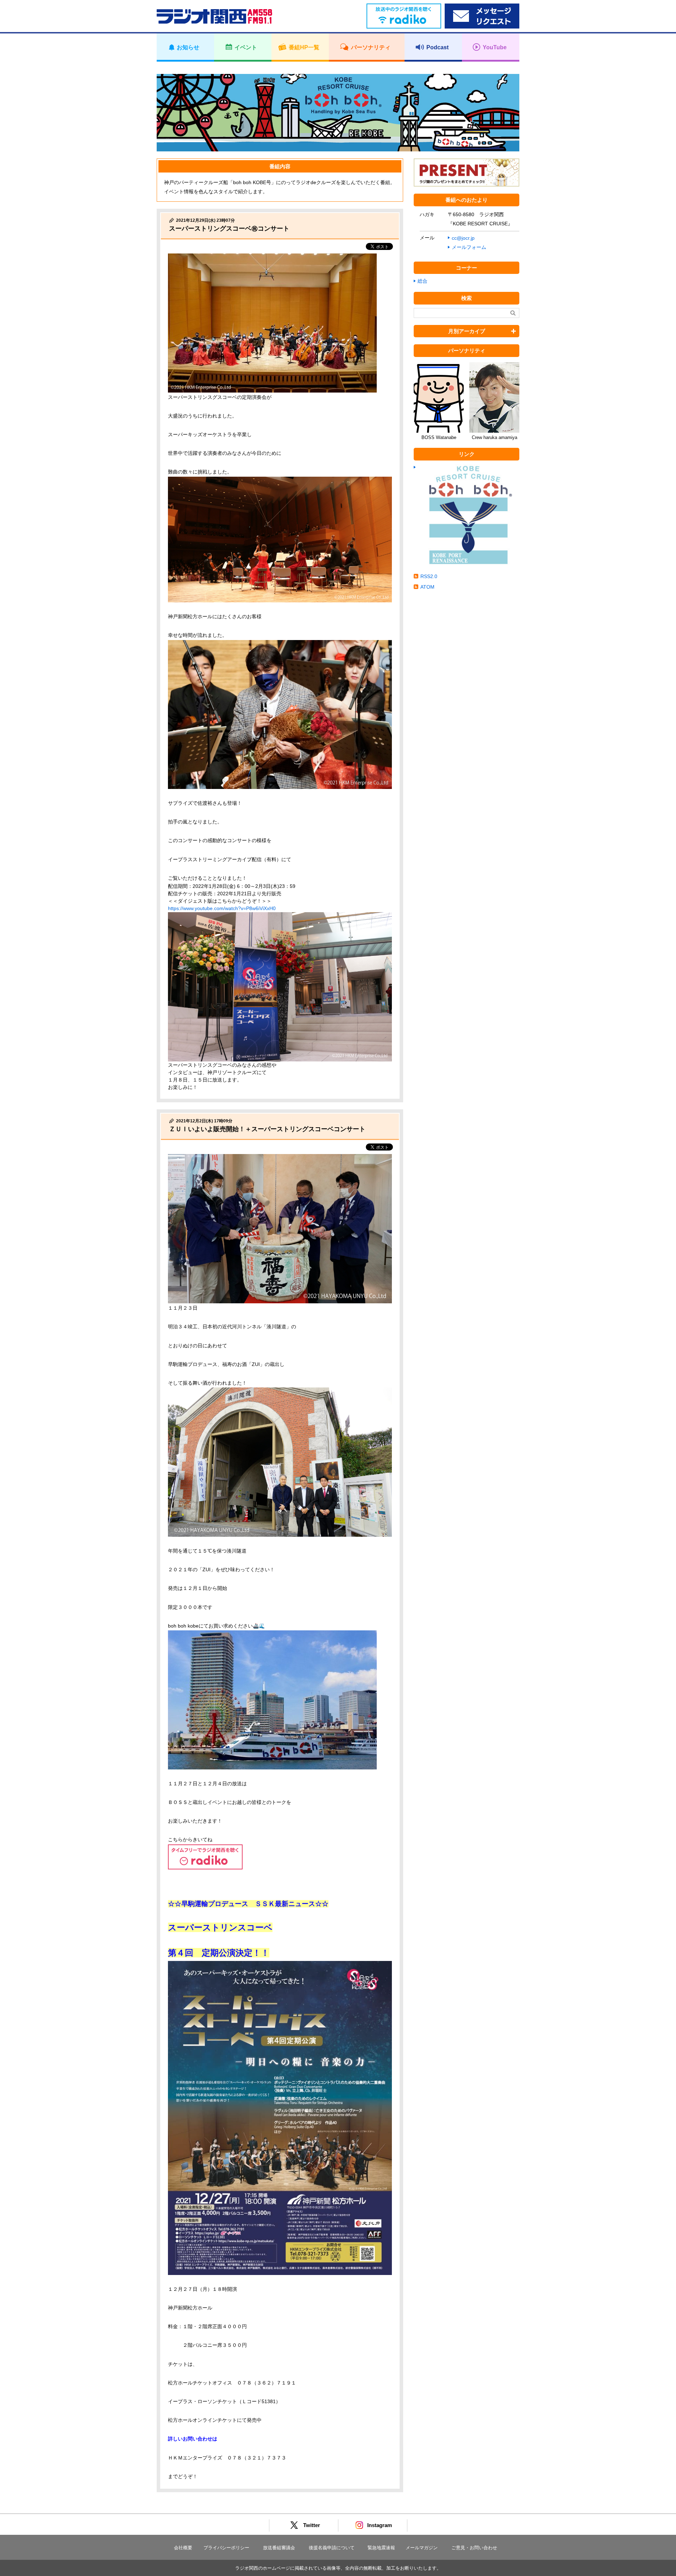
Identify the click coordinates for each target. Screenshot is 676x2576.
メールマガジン (422, 2548)
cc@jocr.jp (463, 238)
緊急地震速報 (381, 2548)
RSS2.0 (429, 576)
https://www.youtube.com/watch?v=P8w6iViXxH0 (222, 908)
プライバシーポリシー (226, 2548)
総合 (423, 281)
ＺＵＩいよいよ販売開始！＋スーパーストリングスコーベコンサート (267, 1129)
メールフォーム (469, 247)
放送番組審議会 (279, 2548)
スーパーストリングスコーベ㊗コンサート (229, 228)
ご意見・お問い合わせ (474, 2548)
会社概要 (183, 2548)
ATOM (427, 587)
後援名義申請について (332, 2548)
